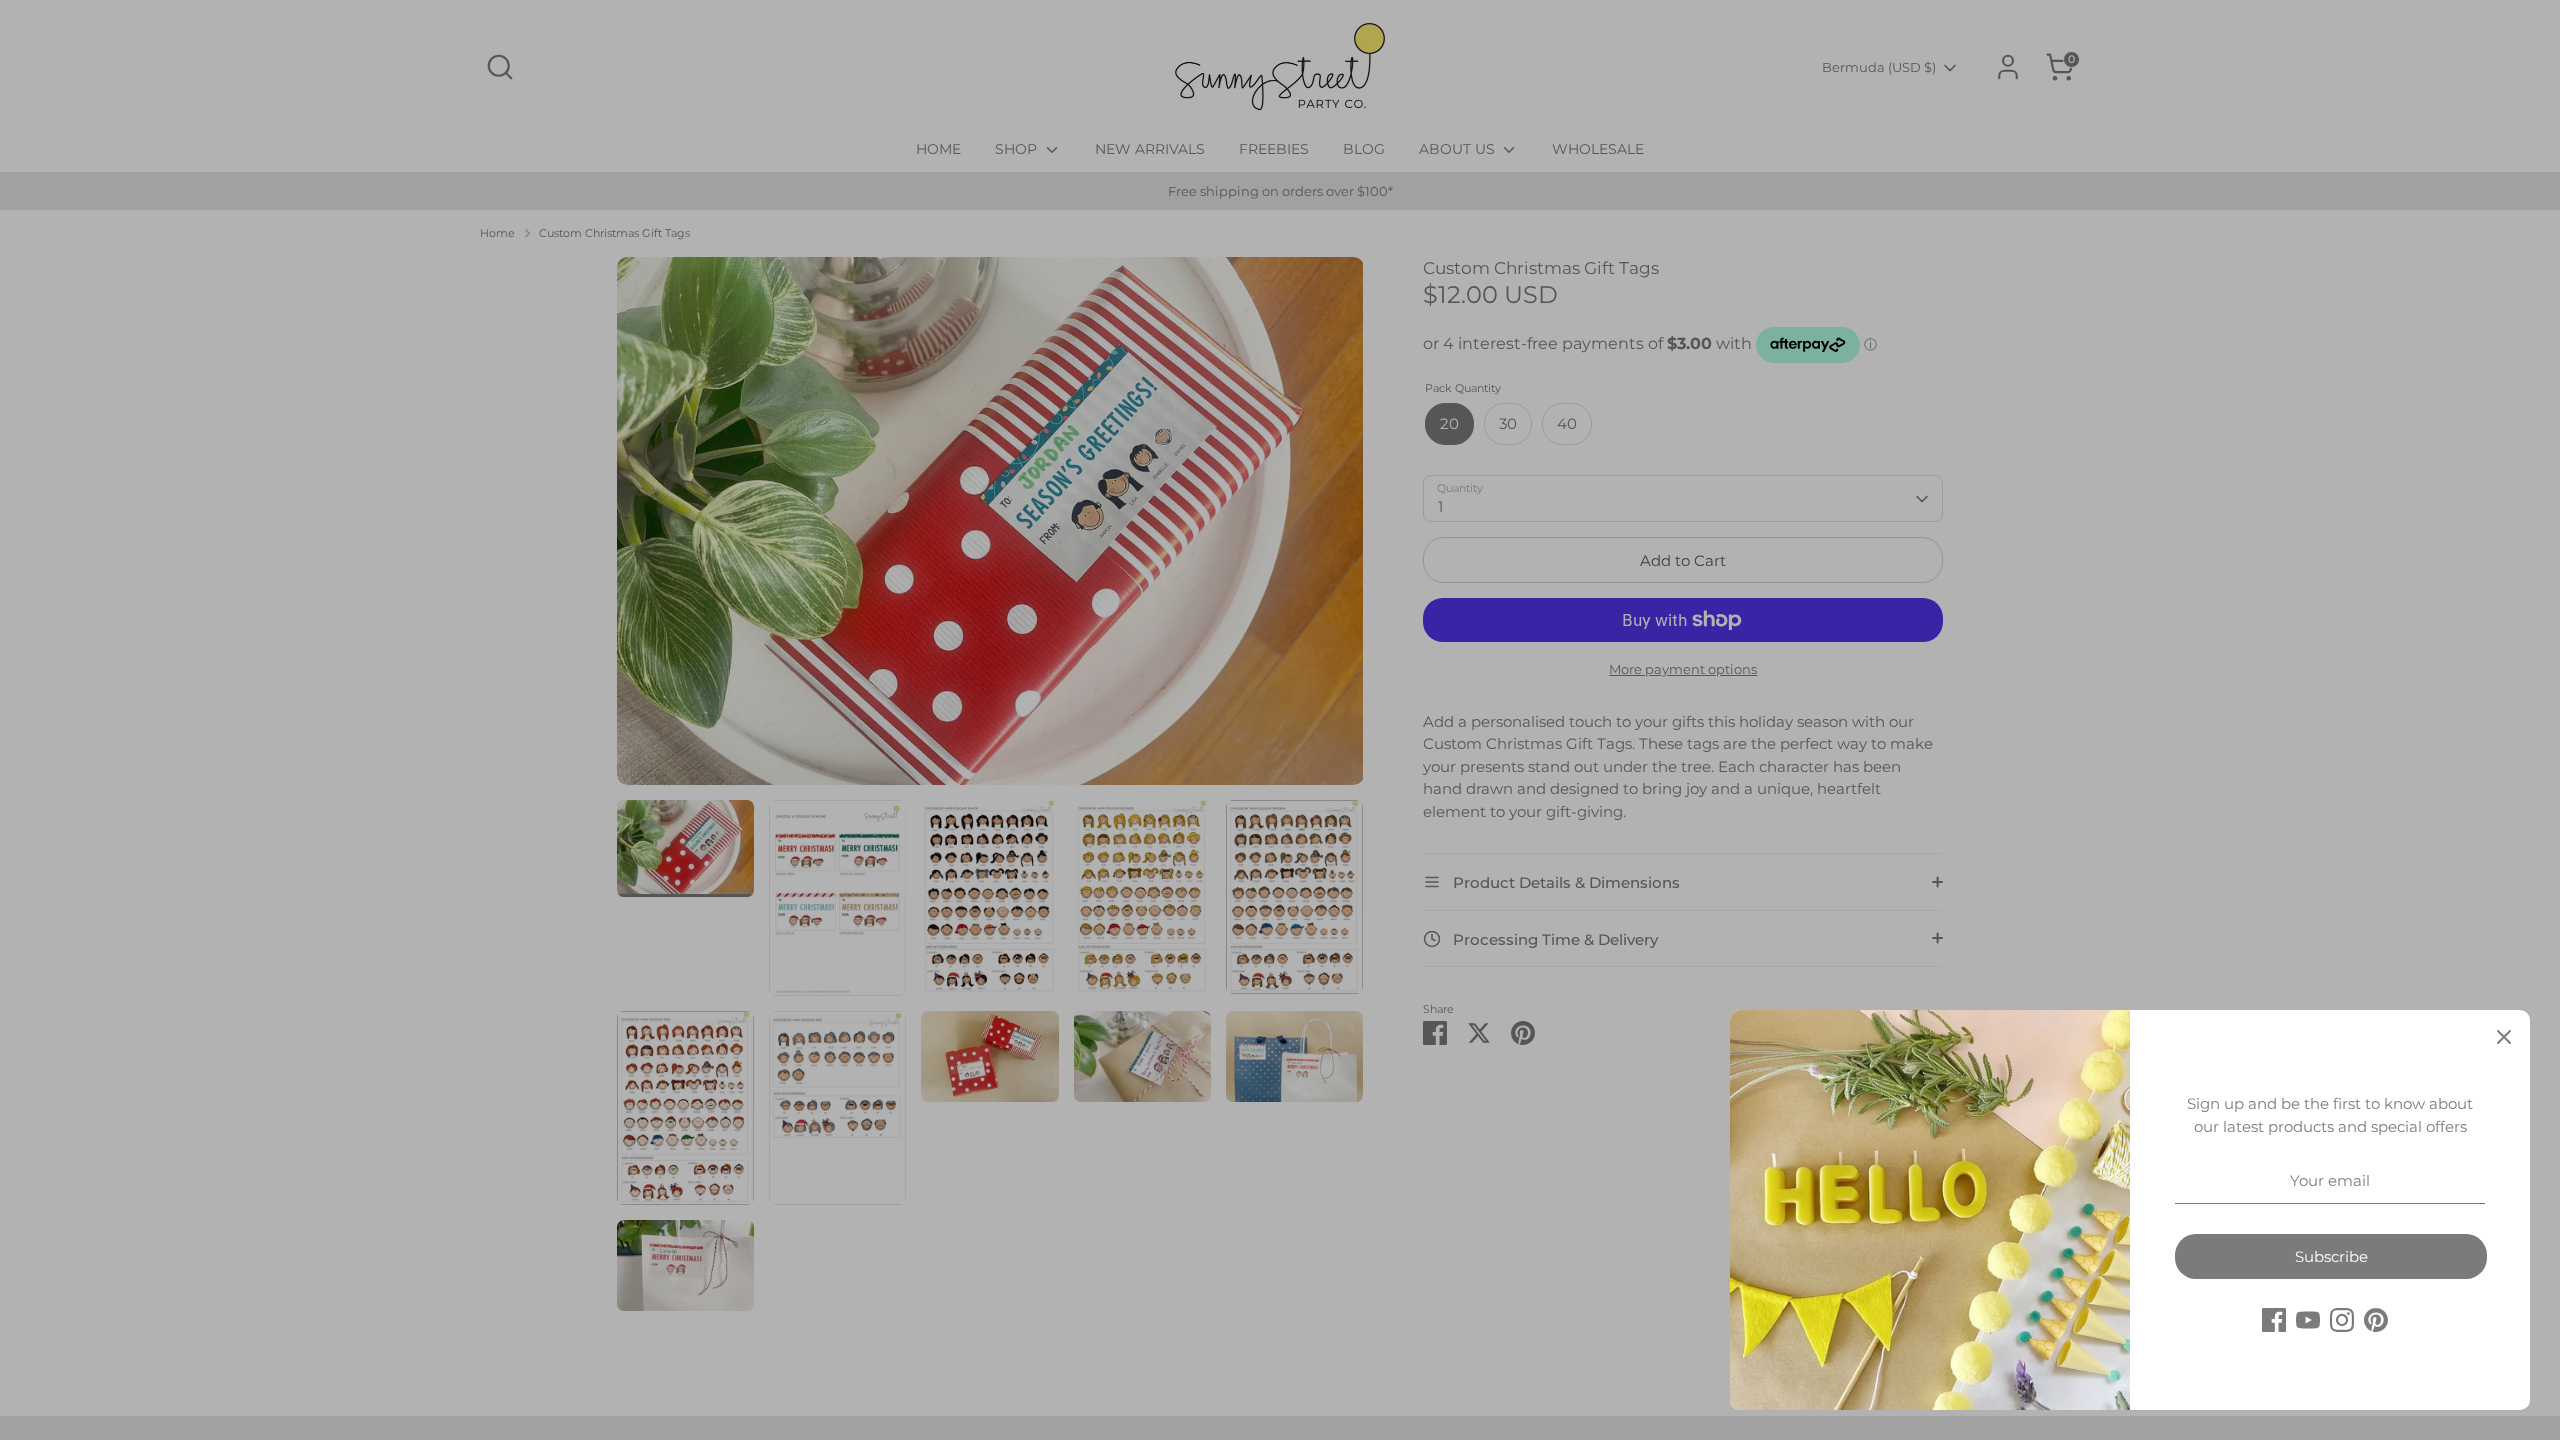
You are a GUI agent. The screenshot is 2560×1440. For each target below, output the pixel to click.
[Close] (2504, 1036)
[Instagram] (2342, 1320)
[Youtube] (2308, 1320)
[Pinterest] (2376, 1320)
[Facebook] (2274, 1320)
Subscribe (2331, 1256)
